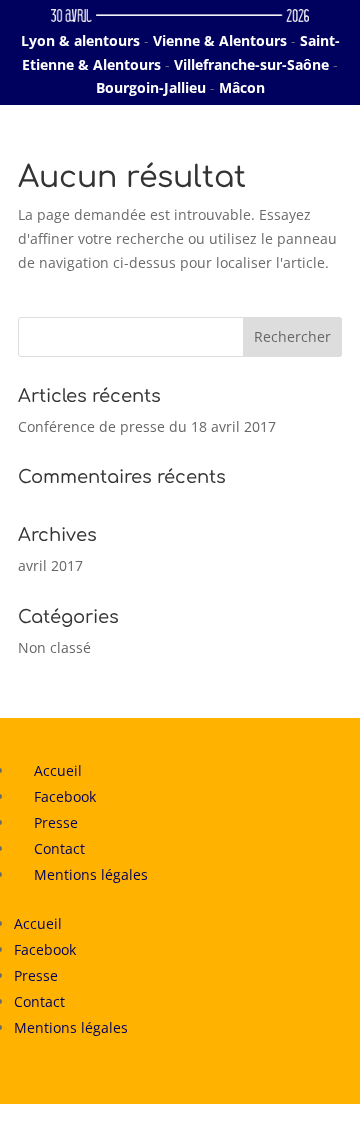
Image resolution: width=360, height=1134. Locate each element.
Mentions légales (91, 874)
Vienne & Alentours (220, 40)
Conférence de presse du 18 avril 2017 (147, 426)
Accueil (58, 770)
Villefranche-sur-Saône (251, 64)
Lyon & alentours (80, 40)
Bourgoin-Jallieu (151, 87)
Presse (56, 822)
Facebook (65, 796)
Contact (59, 848)
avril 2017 (50, 565)
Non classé (54, 647)
